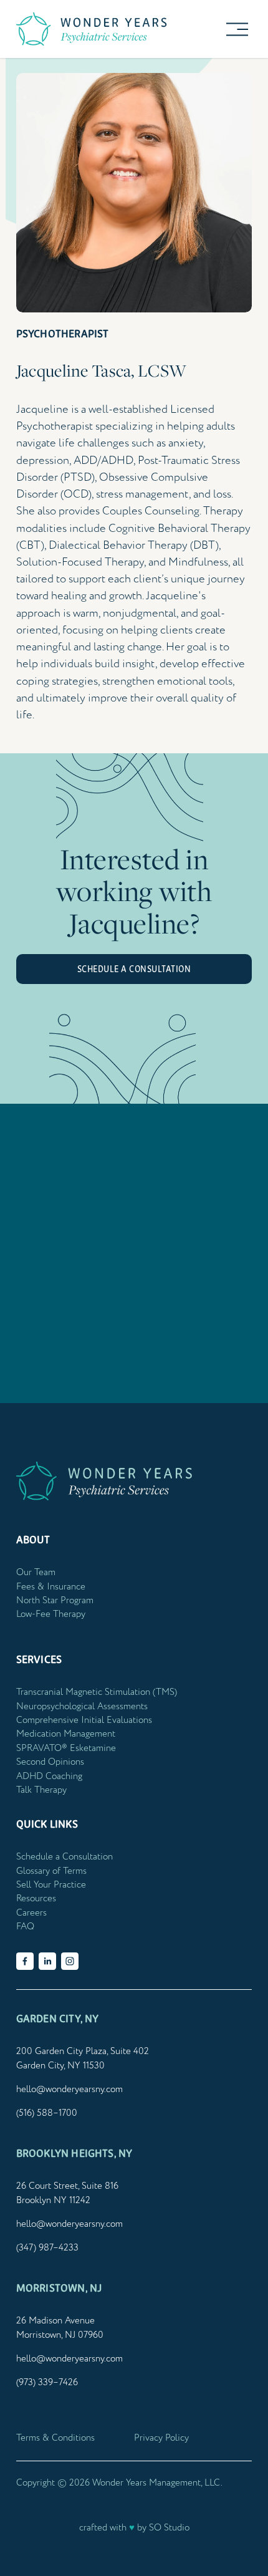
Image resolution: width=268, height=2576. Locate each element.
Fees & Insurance (51, 1587)
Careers (31, 1913)
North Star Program (55, 1600)
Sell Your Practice (51, 1885)
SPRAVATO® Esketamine (66, 1748)
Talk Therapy (41, 1790)
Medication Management (66, 1734)
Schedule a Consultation (65, 1857)
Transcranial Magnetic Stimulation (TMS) (97, 1692)
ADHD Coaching (49, 1776)
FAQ (25, 1927)
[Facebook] (25, 1961)
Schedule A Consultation (134, 969)
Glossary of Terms (51, 1871)
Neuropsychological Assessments (82, 1706)
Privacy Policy (161, 2438)
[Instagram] (70, 1961)
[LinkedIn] (47, 1961)
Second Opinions (50, 1762)
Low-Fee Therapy (51, 1614)
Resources (36, 1898)
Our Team (36, 1572)
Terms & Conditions (55, 2438)
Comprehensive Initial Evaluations (84, 1720)
